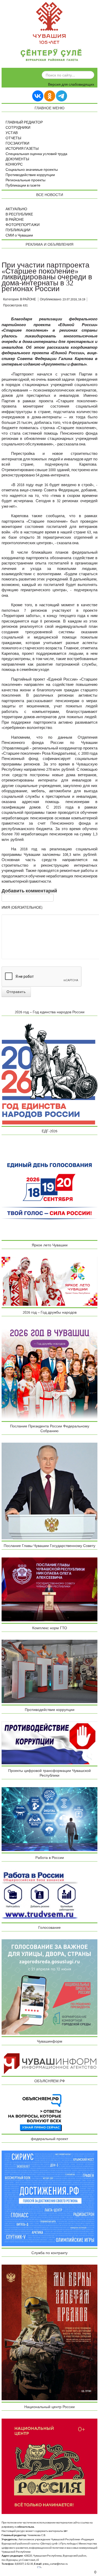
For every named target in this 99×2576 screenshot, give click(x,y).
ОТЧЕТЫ (13, 138)
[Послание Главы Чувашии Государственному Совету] (50, 1589)
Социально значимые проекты (32, 170)
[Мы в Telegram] (62, 96)
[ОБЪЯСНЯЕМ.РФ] (35, 2112)
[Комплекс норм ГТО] (50, 1671)
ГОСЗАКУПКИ (17, 143)
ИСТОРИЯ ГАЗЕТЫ (22, 149)
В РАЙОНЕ (15, 220)
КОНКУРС (14, 164)
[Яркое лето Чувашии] (50, 1281)
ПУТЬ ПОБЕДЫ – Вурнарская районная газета (51, 56)
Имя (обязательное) (22, 908)
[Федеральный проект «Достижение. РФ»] (50, 2198)
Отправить (16, 992)
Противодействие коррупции (30, 175)
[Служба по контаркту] (50, 2332)
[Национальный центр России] (50, 2466)
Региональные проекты (25, 180)
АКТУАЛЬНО (16, 209)
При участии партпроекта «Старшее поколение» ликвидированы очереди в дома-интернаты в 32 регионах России (47, 277)
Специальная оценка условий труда (36, 154)
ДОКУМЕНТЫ (17, 159)
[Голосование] (50, 1987)
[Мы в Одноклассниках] (50, 96)
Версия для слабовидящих (71, 85)
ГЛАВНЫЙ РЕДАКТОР (24, 122)
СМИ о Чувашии (19, 235)
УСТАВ (12, 133)
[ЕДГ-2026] (50, 1190)
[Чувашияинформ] (50, 2064)
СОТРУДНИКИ (18, 128)
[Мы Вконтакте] (38, 96)
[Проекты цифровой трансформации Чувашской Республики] (50, 1819)
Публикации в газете (23, 186)
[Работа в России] (40, 1895)
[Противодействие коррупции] (50, 1743)
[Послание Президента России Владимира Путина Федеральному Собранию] (50, 1491)
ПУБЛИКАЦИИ (18, 230)
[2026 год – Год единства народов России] (50, 1074)
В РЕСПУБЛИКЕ (19, 214)
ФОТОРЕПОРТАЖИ (23, 225)
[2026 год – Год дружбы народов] (50, 1372)
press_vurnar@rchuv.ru (55, 2564)
